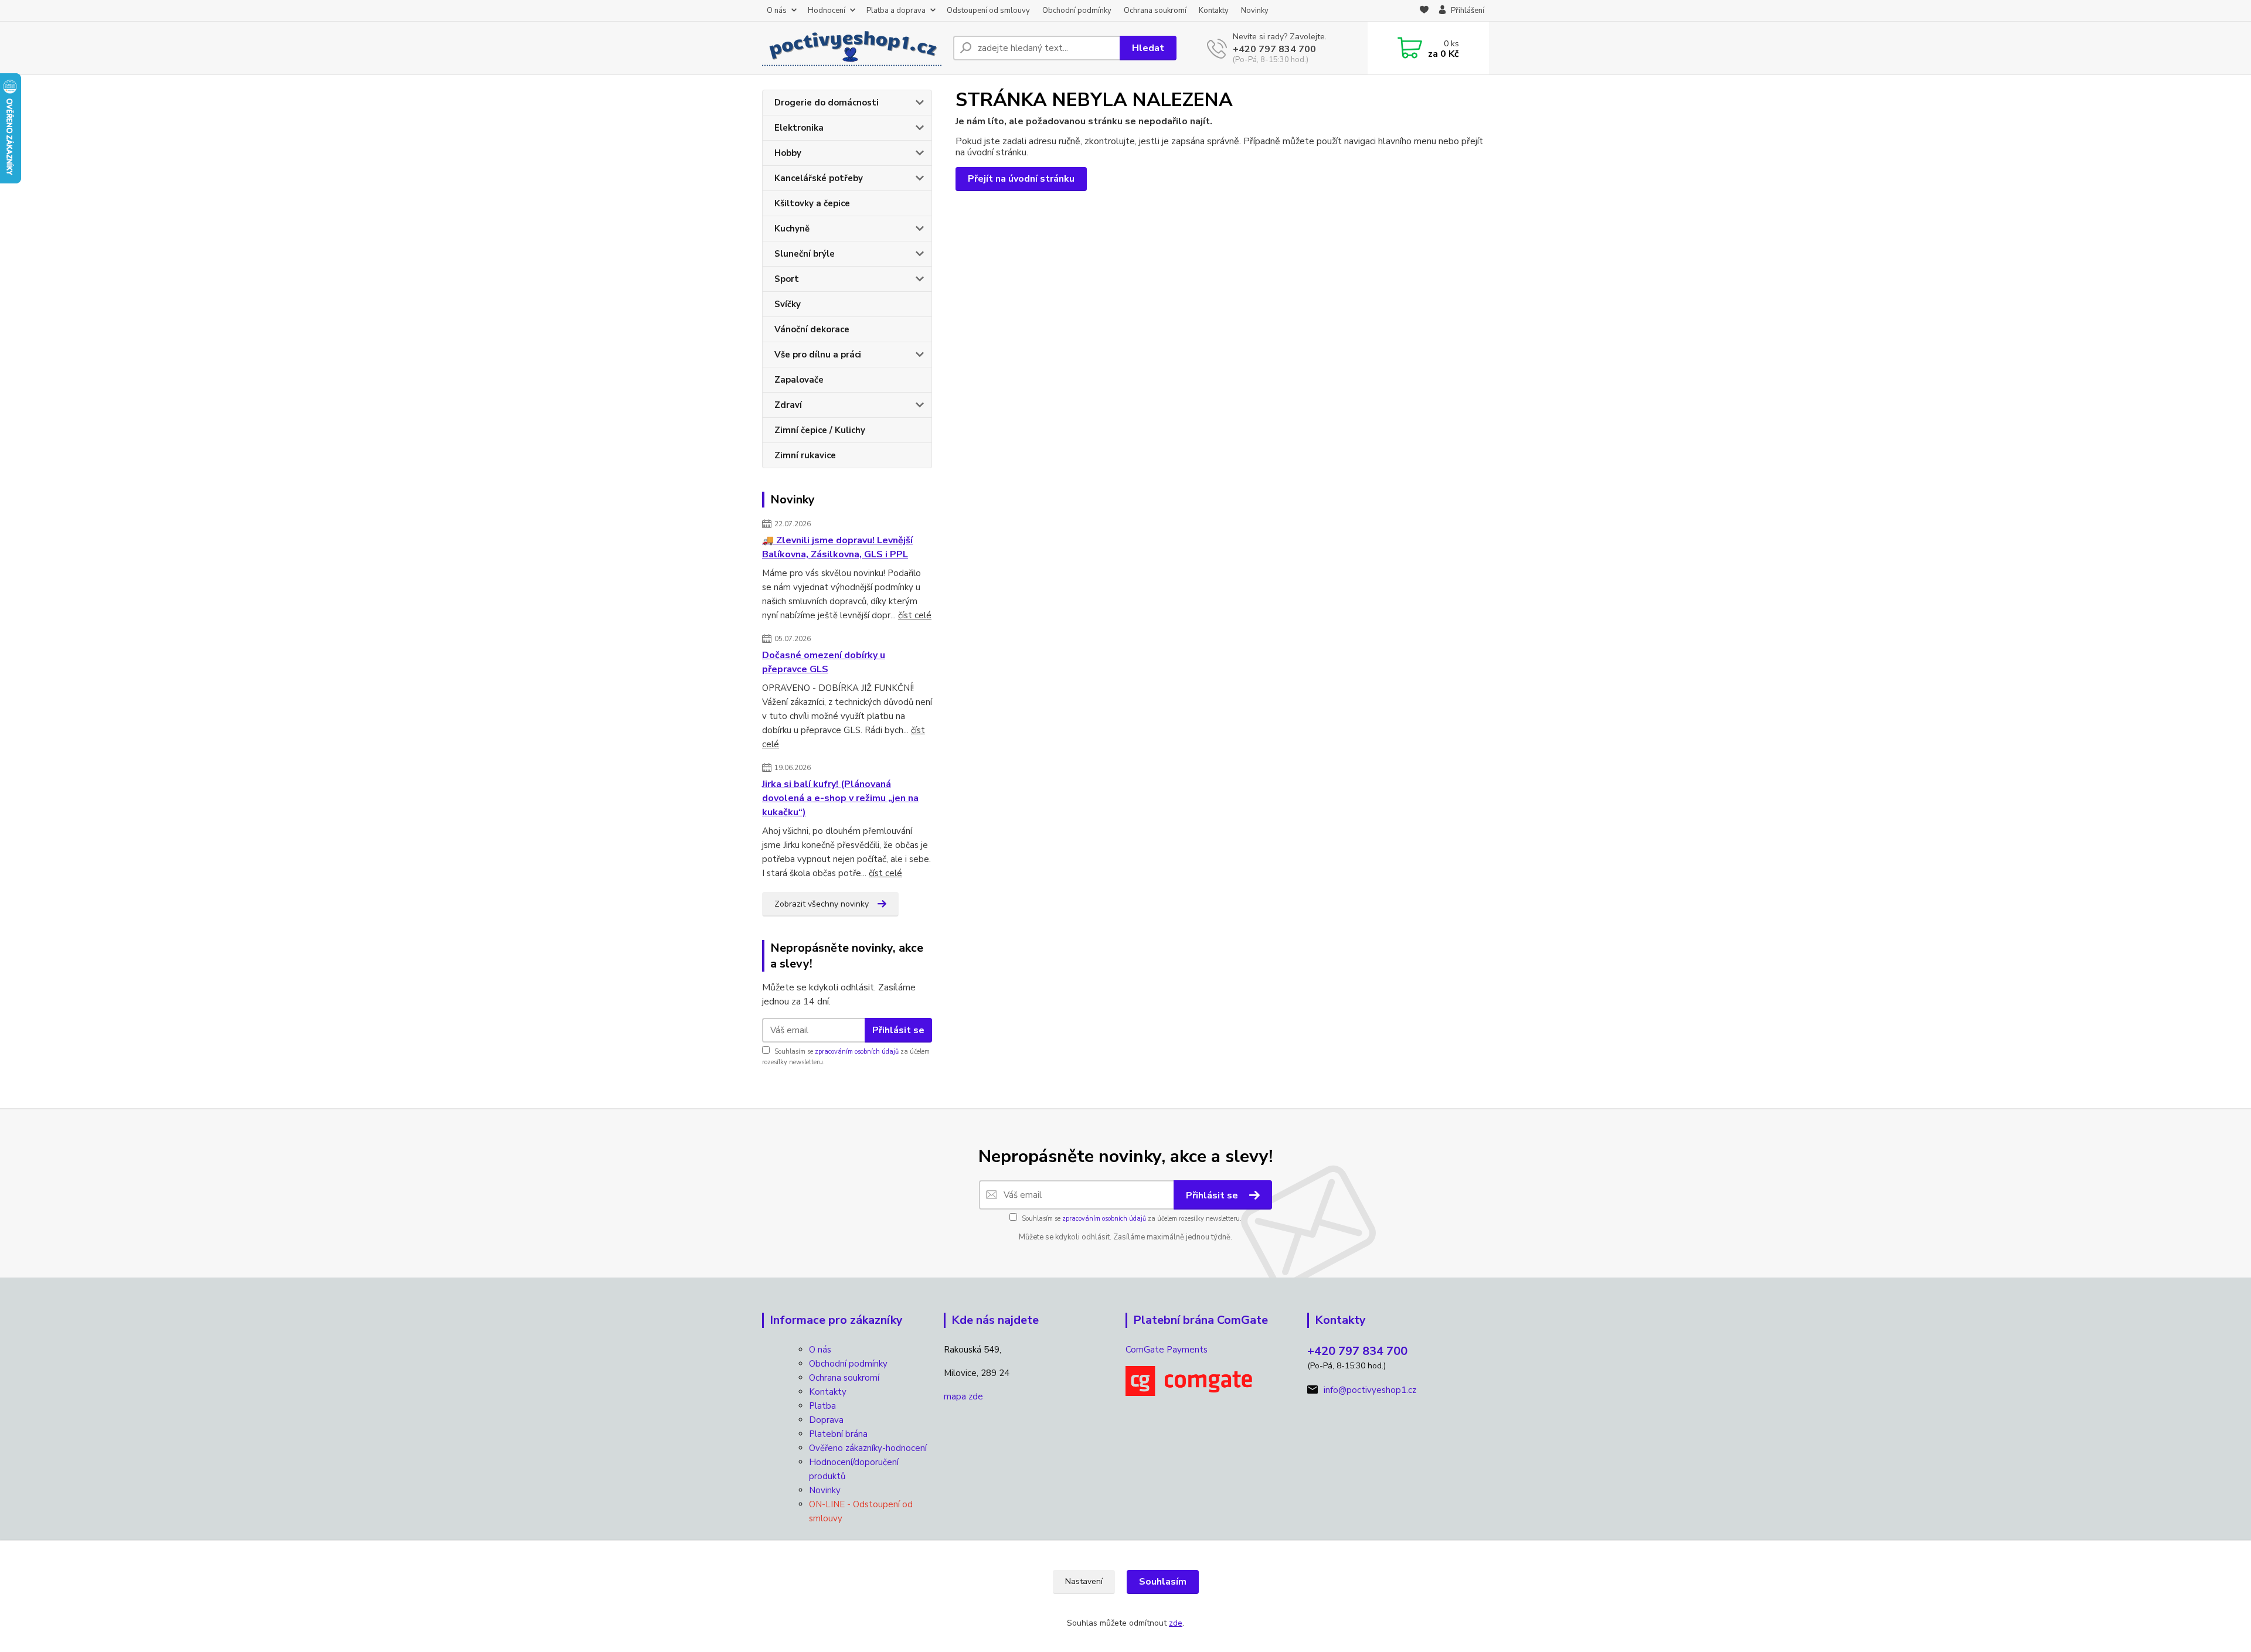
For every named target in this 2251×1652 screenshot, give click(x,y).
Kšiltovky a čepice (812, 203)
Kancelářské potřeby (819, 178)
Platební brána (838, 1434)
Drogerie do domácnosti (827, 103)
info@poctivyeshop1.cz (1370, 1390)
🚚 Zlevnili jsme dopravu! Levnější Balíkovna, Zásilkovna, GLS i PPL (837, 547)
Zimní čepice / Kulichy (820, 430)
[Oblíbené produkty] (1424, 11)
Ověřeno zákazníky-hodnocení (868, 1448)
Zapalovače (799, 380)
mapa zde (963, 1396)
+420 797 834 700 (1274, 49)
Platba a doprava (896, 11)
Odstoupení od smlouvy (988, 11)
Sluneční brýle (805, 254)
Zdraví (788, 405)
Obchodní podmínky (1077, 11)
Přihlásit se (898, 1030)
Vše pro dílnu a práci (818, 355)
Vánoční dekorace (812, 329)
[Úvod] (853, 48)
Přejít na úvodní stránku (1021, 179)
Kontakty (1214, 11)
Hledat (1148, 48)
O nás (777, 11)
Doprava (826, 1420)
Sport (787, 279)
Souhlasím (1163, 1582)
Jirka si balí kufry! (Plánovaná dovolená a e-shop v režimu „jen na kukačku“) (840, 798)
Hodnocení (827, 11)
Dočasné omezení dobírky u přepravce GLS (824, 662)
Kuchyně (792, 229)
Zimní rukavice (805, 455)
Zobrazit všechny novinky (822, 904)
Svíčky (788, 304)
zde (1176, 1623)
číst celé (915, 615)
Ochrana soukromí (1155, 11)
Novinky (1255, 11)
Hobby (788, 153)
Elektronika (799, 128)
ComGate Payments (1167, 1350)
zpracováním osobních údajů (857, 1052)
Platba (822, 1406)
